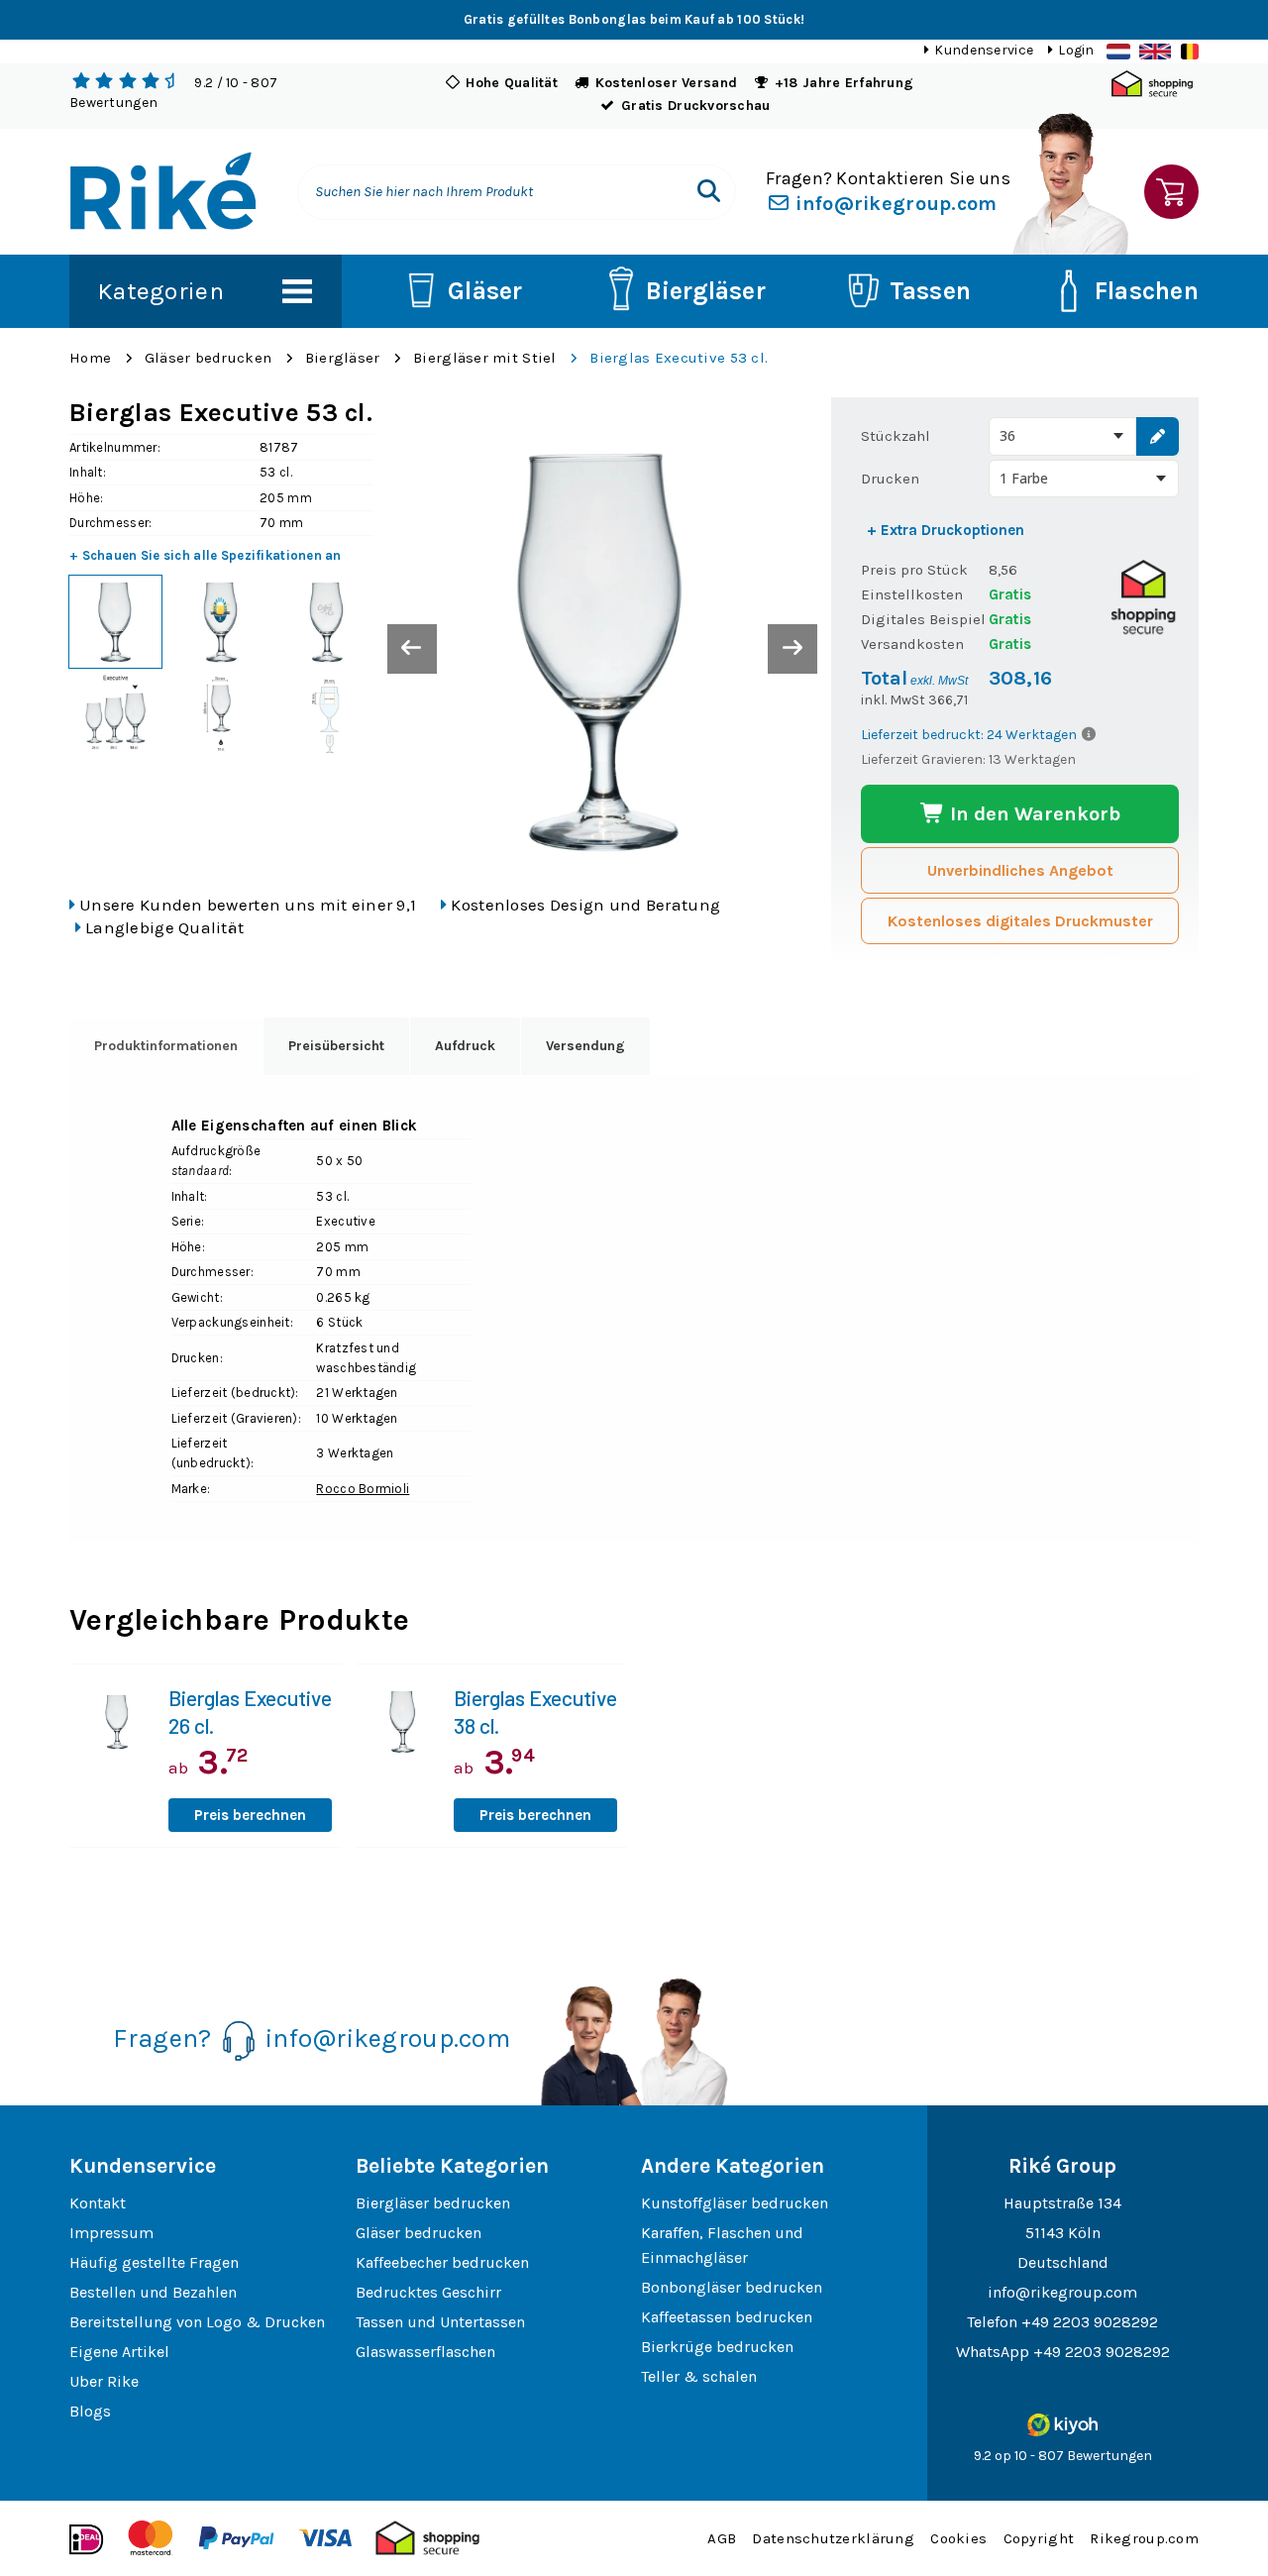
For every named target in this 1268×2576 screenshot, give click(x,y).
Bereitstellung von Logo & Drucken (197, 2322)
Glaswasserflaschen (425, 2352)
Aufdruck (465, 1046)
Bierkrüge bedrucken (717, 2347)
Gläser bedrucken (208, 358)
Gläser (485, 291)
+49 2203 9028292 (1090, 2322)
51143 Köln (1063, 2233)
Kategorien (160, 291)
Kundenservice (984, 50)
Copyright (1039, 2538)
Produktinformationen (166, 1046)
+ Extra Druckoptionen (946, 530)
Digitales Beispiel (923, 619)
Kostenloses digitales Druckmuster (1020, 921)
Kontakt (98, 2203)
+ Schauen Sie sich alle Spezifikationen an (206, 555)
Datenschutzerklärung (833, 2538)
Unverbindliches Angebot (1020, 870)
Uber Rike (104, 2381)
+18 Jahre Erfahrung (844, 83)
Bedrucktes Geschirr (428, 2292)
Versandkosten (912, 644)
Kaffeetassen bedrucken (727, 2317)
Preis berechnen (250, 1815)
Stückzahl (896, 436)
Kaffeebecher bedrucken (442, 2262)
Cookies (958, 2538)
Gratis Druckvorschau (696, 106)
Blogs (90, 2411)
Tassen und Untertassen (440, 2322)
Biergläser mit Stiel (485, 358)
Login (1076, 50)
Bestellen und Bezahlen (153, 2292)
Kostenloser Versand (666, 83)
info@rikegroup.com (894, 204)
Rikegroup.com (1144, 2538)
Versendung (585, 1046)
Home (90, 358)
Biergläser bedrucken (433, 2203)
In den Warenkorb (1033, 814)
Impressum (111, 2233)
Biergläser (706, 291)
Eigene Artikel (119, 2352)
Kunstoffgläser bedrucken (735, 2203)
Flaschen (1147, 291)
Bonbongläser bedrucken (732, 2287)
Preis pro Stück (914, 570)
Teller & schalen (699, 2376)
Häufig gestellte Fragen (154, 2262)
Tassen (931, 291)
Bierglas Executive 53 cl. (679, 358)
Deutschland (1063, 2262)
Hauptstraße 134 (1062, 2203)
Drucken (890, 479)
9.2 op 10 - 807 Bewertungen (1063, 2456)
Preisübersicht (336, 1046)
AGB (722, 2538)
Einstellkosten (912, 594)
